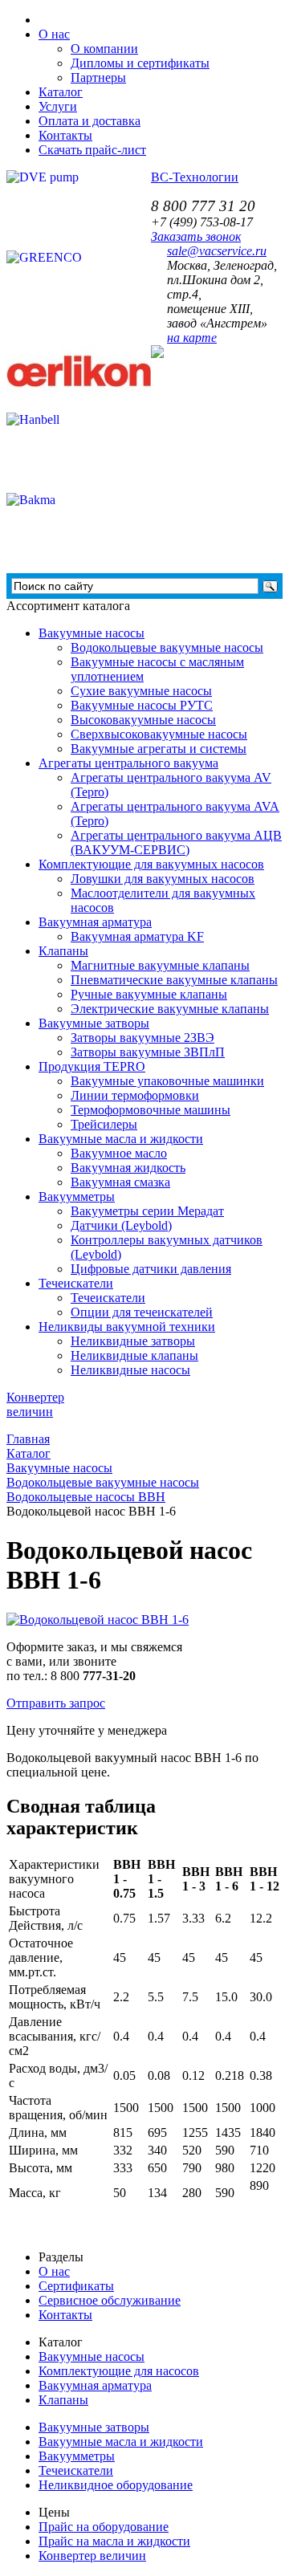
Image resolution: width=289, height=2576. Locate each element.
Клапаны (63, 951)
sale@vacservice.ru (217, 251)
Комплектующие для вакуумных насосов (151, 864)
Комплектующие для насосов (119, 2371)
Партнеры (98, 77)
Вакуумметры (77, 1196)
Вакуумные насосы (92, 633)
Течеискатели (76, 1283)
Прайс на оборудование (104, 2527)
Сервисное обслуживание (110, 2300)
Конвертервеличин (35, 1404)
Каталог (61, 92)
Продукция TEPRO (92, 1066)
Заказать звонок (196, 236)
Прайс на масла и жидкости (114, 2541)
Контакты (65, 135)
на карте (192, 338)
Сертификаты (76, 2286)
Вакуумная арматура (95, 922)
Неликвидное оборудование (116, 2485)
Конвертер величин (92, 2556)
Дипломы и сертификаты (140, 63)
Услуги (58, 106)
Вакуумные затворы (94, 1023)
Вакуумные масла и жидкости (121, 1139)
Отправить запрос (56, 1703)
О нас (54, 2271)
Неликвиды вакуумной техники (127, 1327)
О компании (104, 49)
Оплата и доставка (90, 121)
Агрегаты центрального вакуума (128, 763)
